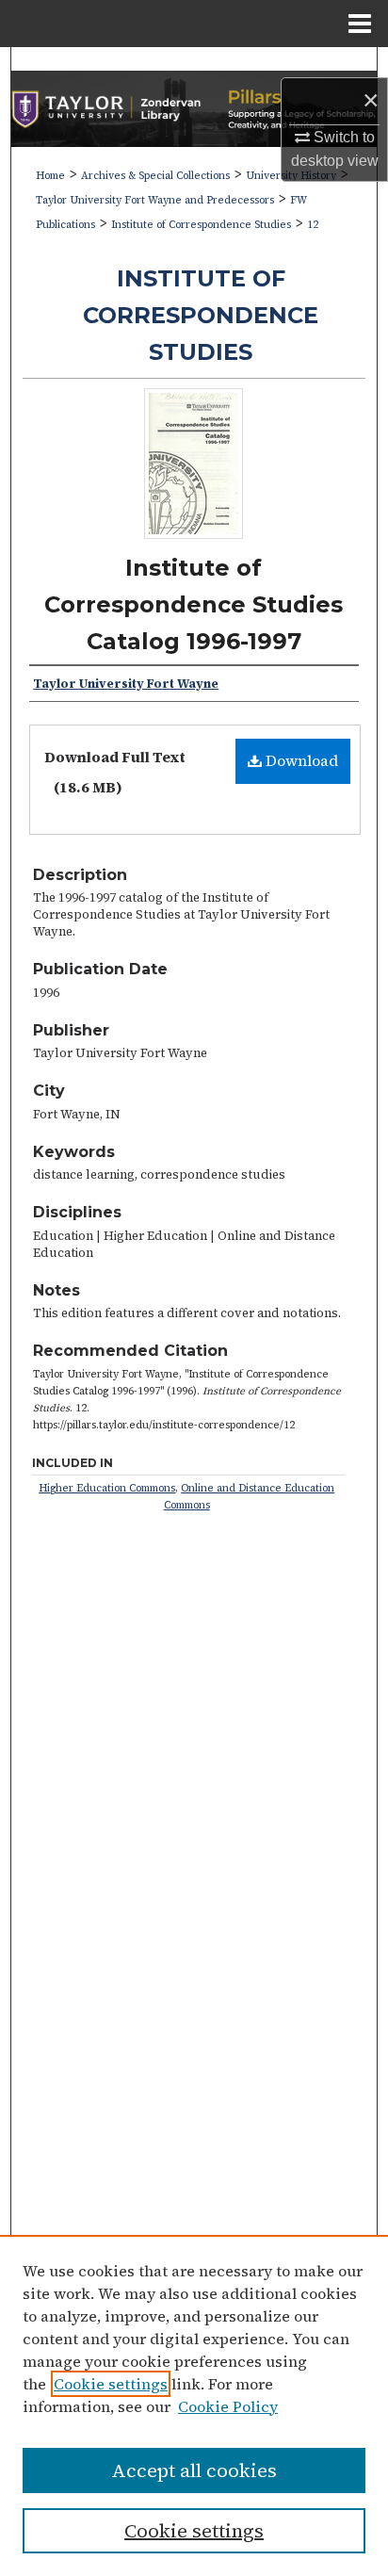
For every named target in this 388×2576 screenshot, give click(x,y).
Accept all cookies (194, 2470)
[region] (194, 2405)
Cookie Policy (228, 2406)
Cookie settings (111, 2384)
